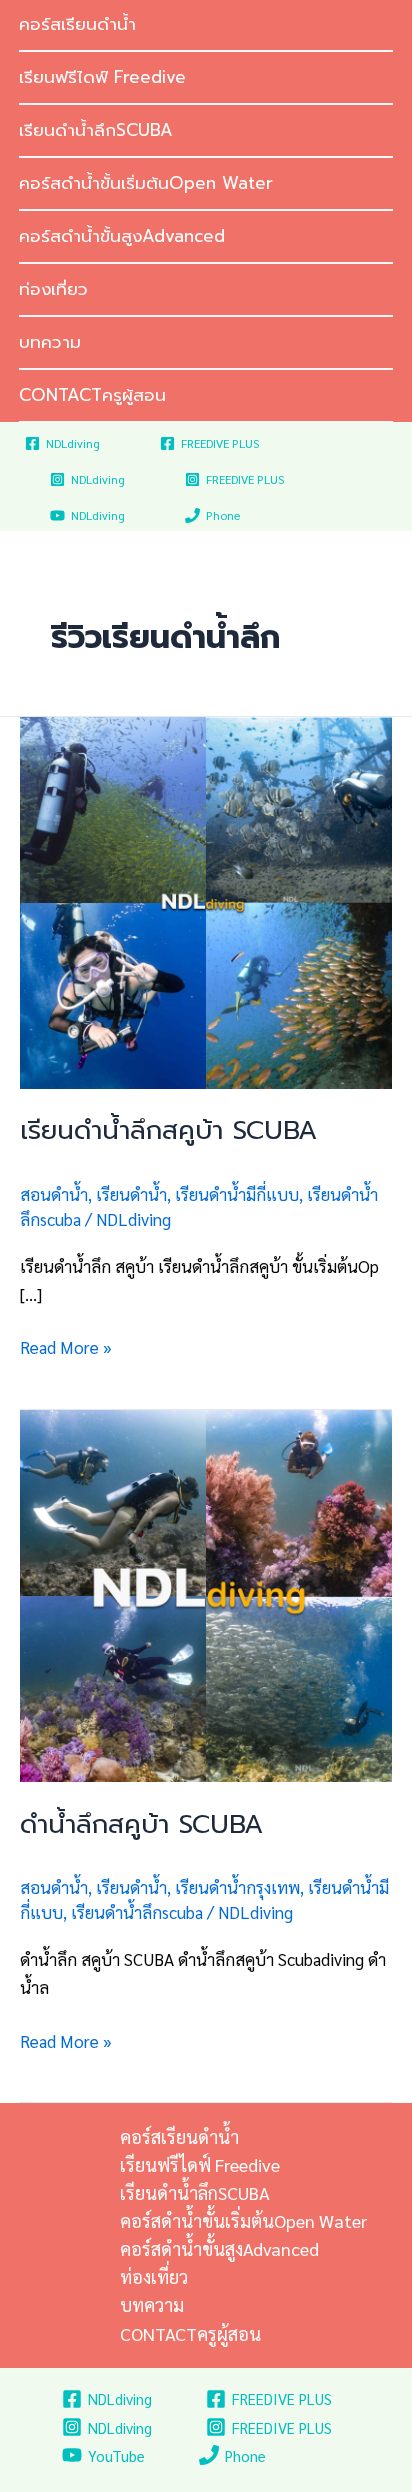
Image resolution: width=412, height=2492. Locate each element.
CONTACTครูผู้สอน (92, 395)
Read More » (66, 1345)
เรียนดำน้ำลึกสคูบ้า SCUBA (168, 1130)
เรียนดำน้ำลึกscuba (137, 1912)
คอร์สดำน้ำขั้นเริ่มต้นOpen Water (146, 183)
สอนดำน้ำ (54, 1194)
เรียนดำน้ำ (131, 1194)
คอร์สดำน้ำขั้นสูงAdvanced (122, 236)
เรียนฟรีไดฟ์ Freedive (102, 77)
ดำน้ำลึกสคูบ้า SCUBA (141, 1824)
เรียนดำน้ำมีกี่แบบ (237, 1194)
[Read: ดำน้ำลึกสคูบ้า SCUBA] (206, 1593)
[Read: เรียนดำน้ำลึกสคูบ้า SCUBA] (206, 900)
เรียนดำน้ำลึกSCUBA (96, 130)
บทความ (50, 342)
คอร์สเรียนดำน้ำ (179, 2136)
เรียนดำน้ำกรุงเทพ (237, 1887)
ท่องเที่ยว (53, 289)
